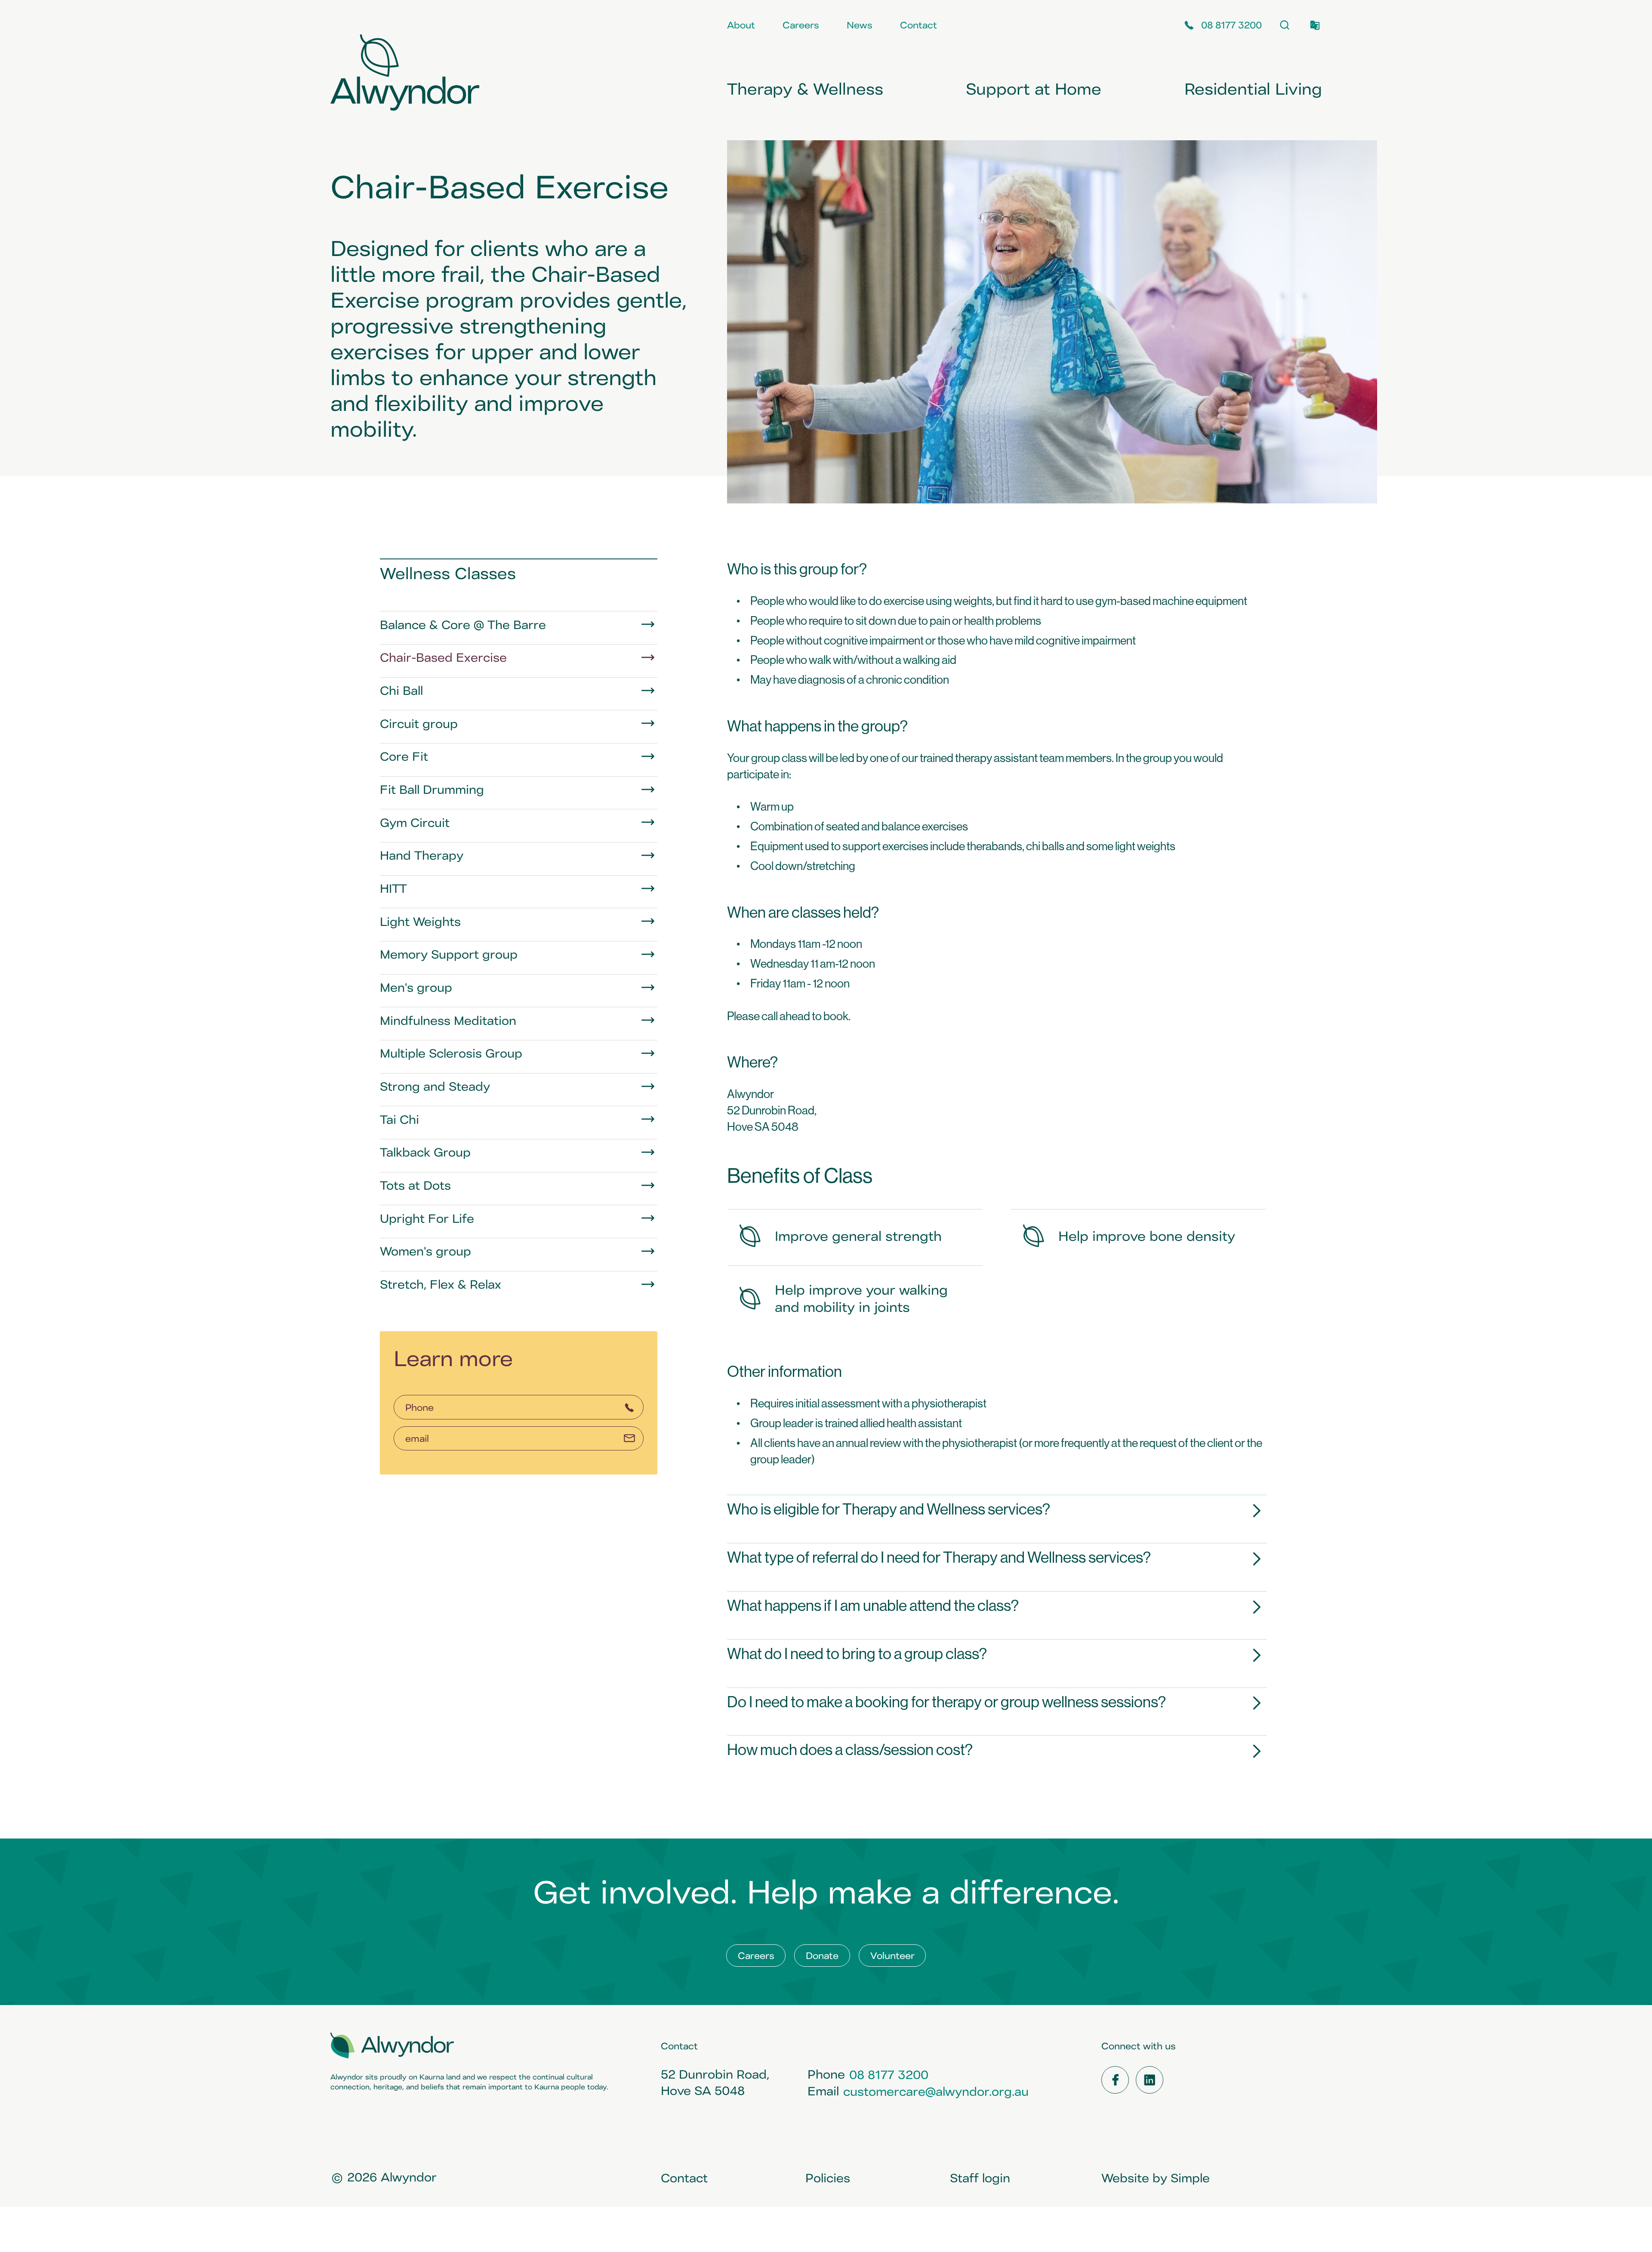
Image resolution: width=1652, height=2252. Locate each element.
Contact (679, 2046)
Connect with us (1139, 2046)
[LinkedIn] (1150, 2080)
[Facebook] (1115, 2080)
